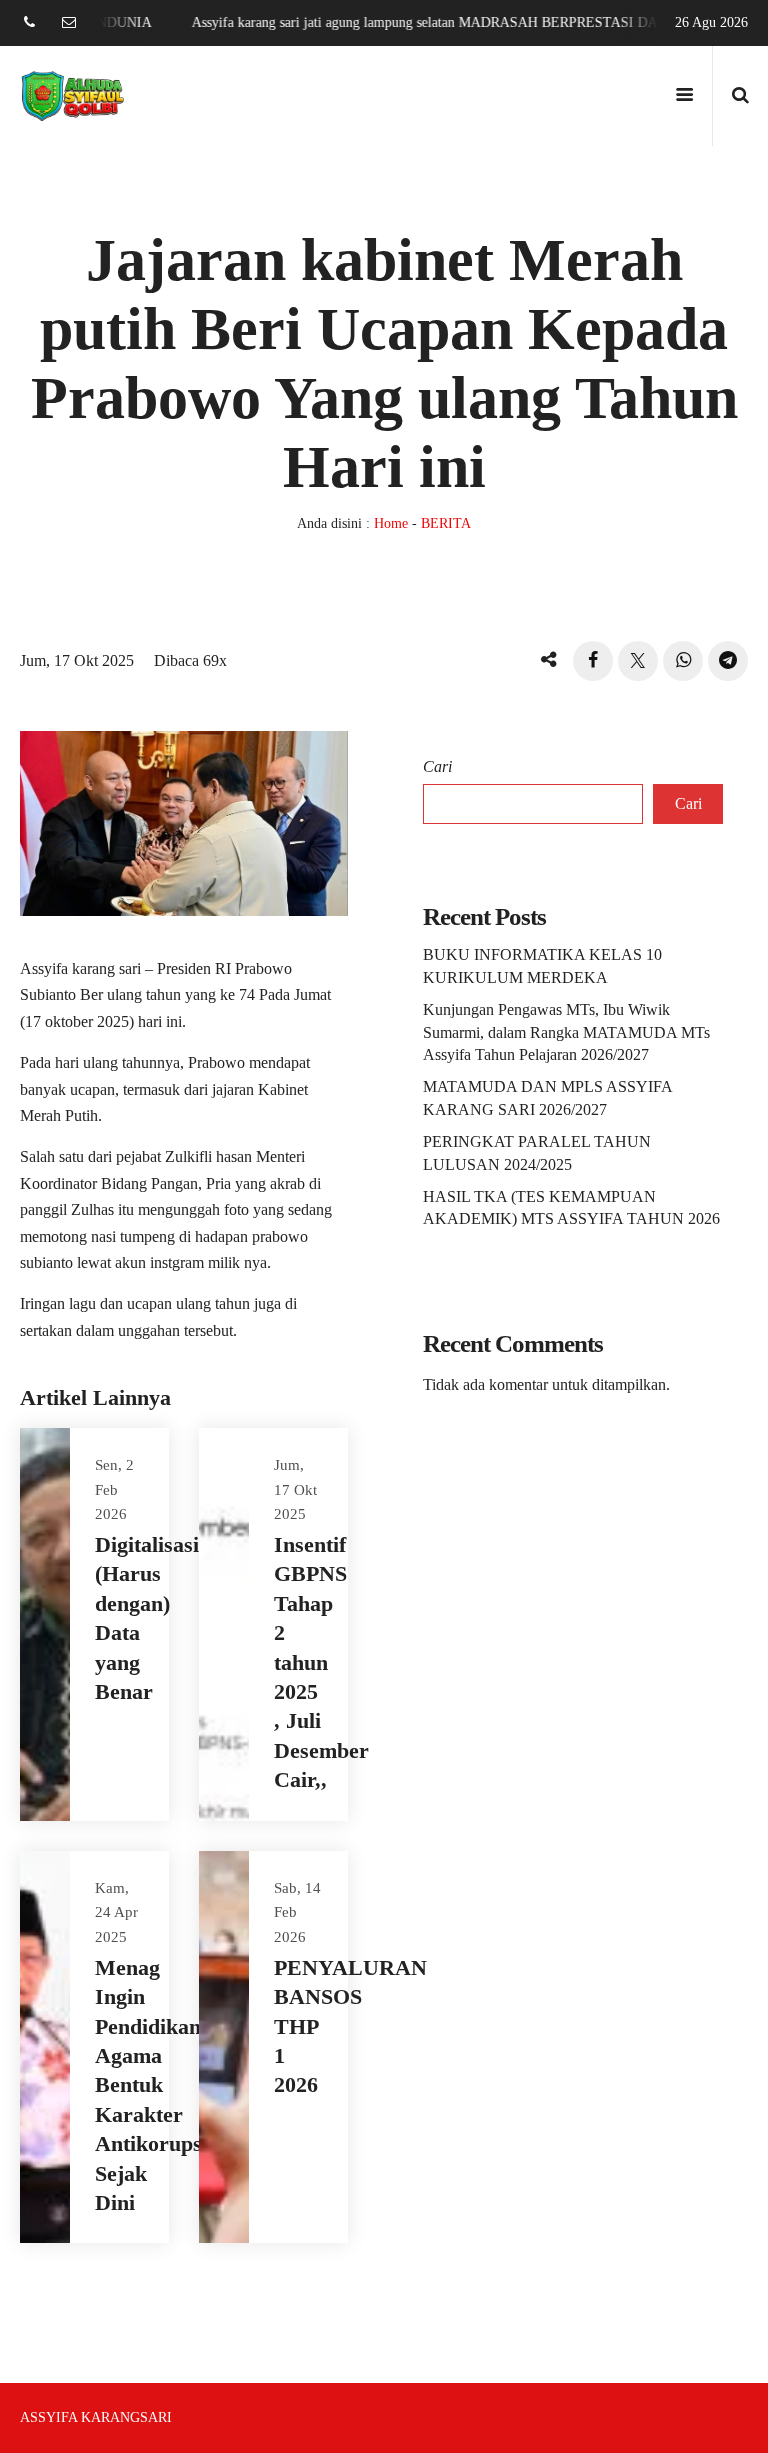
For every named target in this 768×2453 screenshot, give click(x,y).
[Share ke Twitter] (638, 661)
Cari (437, 766)
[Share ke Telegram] (728, 661)
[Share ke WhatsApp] (683, 661)
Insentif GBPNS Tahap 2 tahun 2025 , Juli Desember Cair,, (321, 1662)
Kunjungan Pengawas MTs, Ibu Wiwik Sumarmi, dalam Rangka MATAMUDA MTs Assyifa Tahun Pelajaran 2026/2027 (566, 1032)
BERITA (446, 523)
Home (391, 523)
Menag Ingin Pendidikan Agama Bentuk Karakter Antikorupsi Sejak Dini (151, 2085)
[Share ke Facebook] (593, 661)
